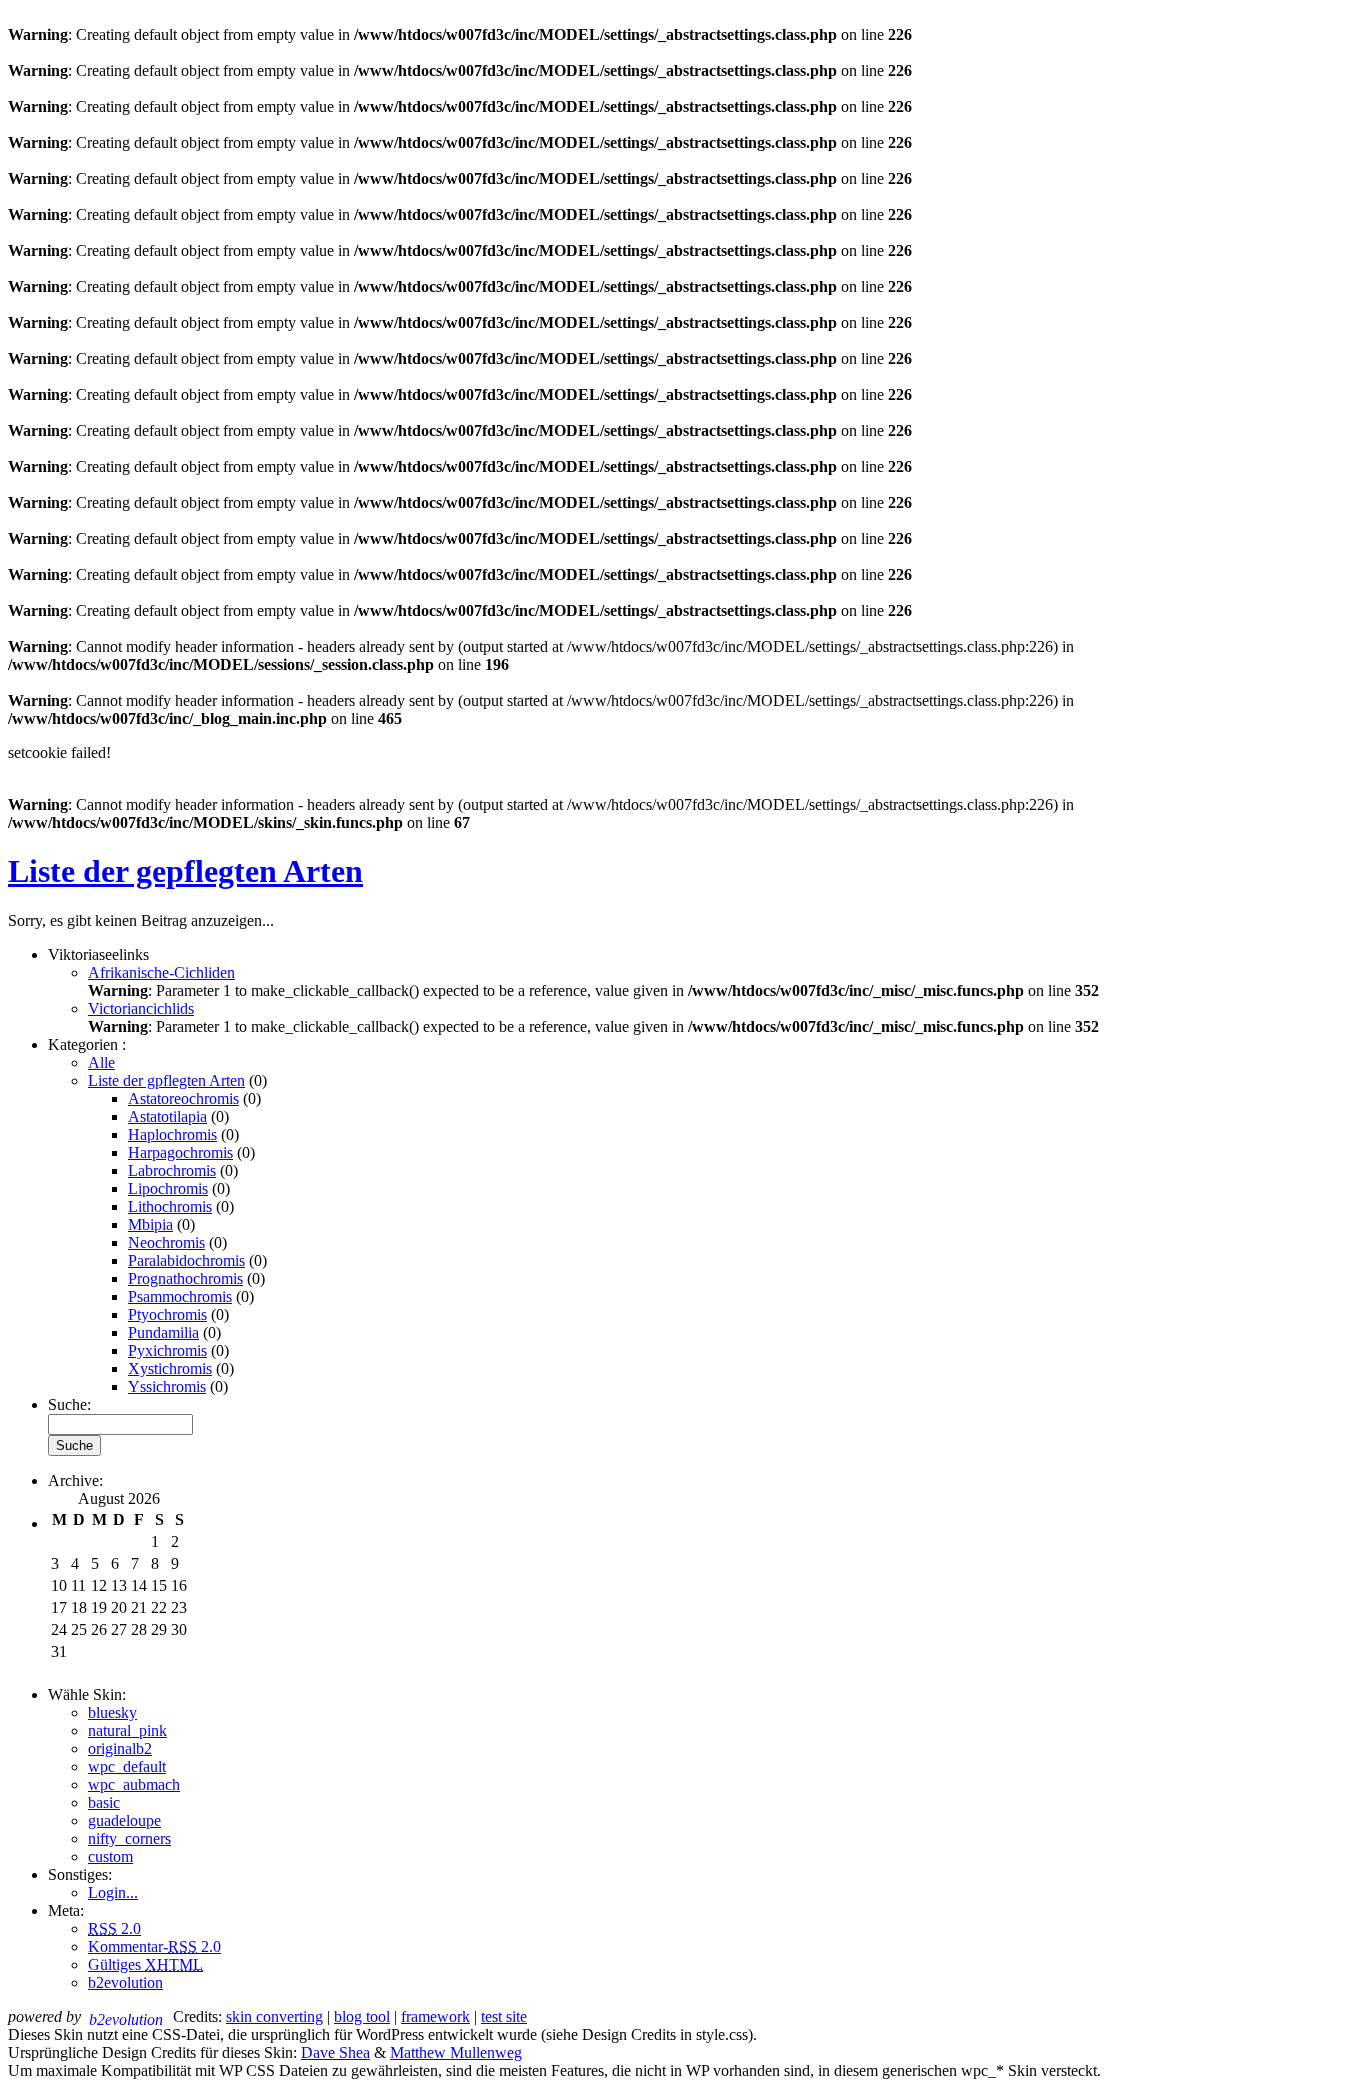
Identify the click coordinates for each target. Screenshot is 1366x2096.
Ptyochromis (167, 1314)
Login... (113, 1892)
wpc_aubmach (134, 1784)
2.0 (114, 1928)
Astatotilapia (167, 1116)
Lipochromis (168, 1188)
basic (104, 1802)
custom (110, 1856)
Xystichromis (170, 1368)
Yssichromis (167, 1386)
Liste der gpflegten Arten (166, 1080)
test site (504, 2016)
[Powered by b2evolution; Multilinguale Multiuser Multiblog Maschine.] (129, 2016)
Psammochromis (180, 1296)
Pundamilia (163, 1332)
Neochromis (166, 1242)
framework (435, 2016)
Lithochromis (170, 1206)
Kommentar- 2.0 (154, 1946)
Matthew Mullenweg (456, 2052)
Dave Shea (335, 2052)
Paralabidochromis (186, 1260)
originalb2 (120, 1748)
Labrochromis (172, 1170)
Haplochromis (172, 1134)
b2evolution (125, 1982)
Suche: (69, 1404)
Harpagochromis (180, 1152)
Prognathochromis (185, 1278)
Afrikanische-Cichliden (161, 972)
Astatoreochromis (183, 1098)
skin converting (274, 2016)
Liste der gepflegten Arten (185, 871)
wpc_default (127, 1766)
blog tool (362, 2016)
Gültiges (145, 1964)
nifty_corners (129, 1838)
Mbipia (150, 1224)
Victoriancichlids (141, 1008)
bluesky (112, 1712)
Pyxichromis (167, 1350)
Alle (101, 1062)
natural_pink (127, 1730)
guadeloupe (124, 1820)
